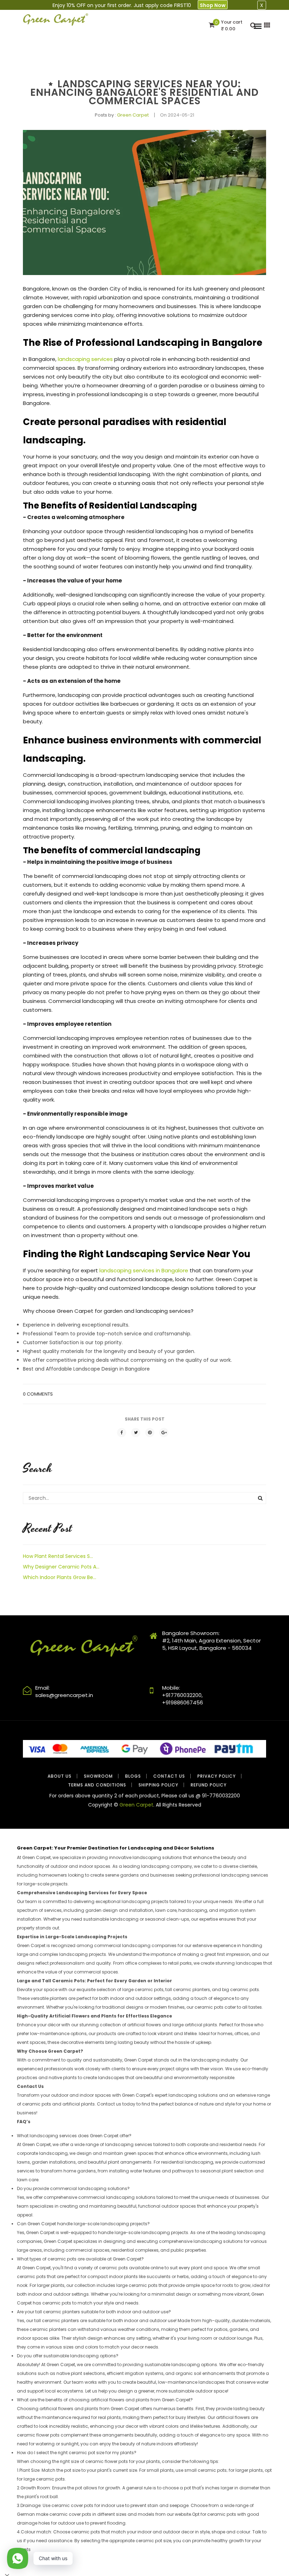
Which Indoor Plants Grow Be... (60, 1577)
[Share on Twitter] (136, 1433)
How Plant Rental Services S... (58, 1556)
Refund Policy (209, 1785)
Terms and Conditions (97, 1785)
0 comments (38, 1394)
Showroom (98, 1776)
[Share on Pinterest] (150, 1433)
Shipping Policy (158, 1785)
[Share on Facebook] (122, 1433)
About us (60, 1776)
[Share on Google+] (164, 1433)
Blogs (133, 1776)
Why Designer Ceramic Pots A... (61, 1567)
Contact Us (169, 1776)
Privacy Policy (217, 1776)
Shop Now (213, 5)
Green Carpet (136, 1805)
